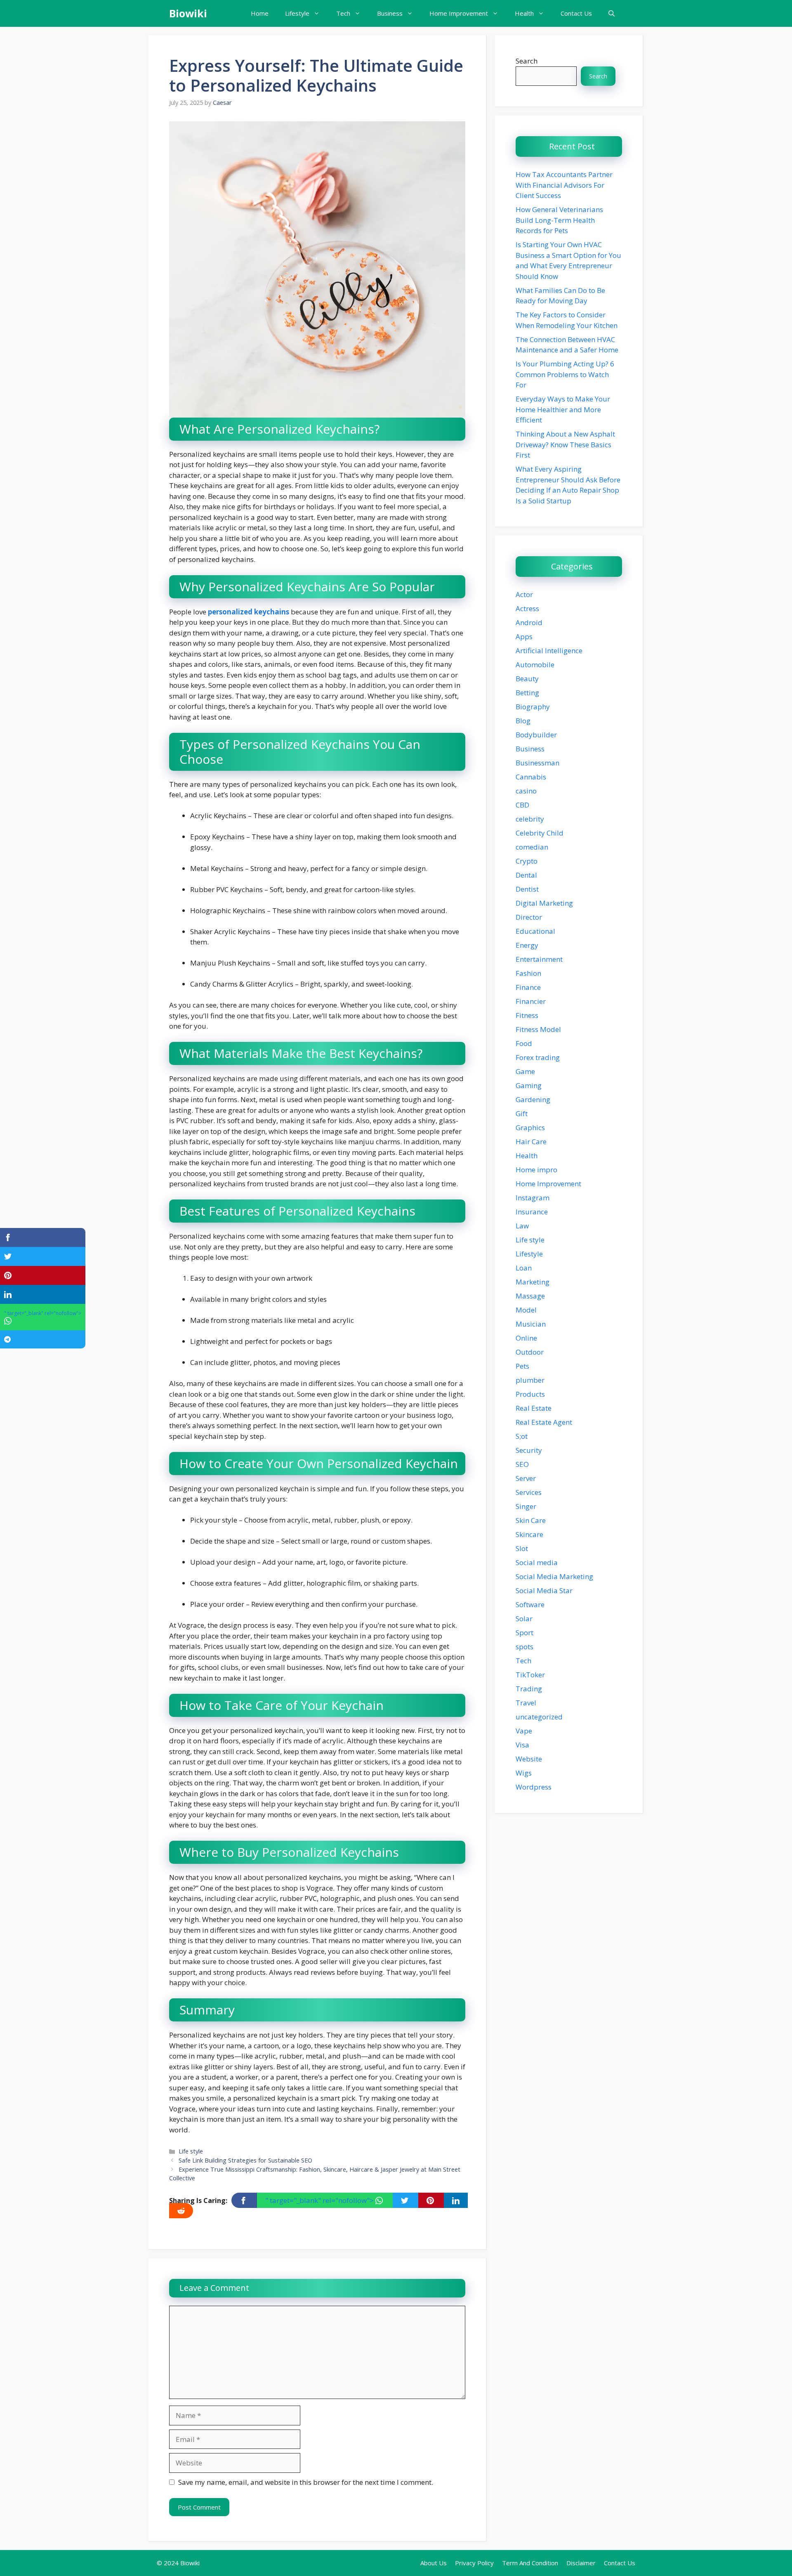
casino (526, 791)
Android (529, 622)
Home (260, 13)
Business (390, 13)
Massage (530, 1296)
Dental (526, 875)
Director (529, 917)
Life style (191, 2151)
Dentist (527, 889)
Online (526, 1338)
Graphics (530, 1127)
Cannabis (531, 777)
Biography (533, 707)
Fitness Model (538, 1029)
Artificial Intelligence (549, 650)
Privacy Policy (474, 2563)
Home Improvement (459, 13)
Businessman (537, 763)
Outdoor (530, 1352)
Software (530, 1604)
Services (529, 1492)
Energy (527, 945)
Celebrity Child (540, 833)
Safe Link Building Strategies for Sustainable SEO (245, 2160)
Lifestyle (297, 13)
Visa (522, 1745)
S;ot (522, 1436)
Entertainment (539, 959)
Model (526, 1310)
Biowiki (188, 13)
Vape (524, 1731)
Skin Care (531, 1520)
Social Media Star (544, 1590)
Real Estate (534, 1408)
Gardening (533, 1099)
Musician (531, 1324)
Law (522, 1226)
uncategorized (539, 1717)
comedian (532, 847)
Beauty (527, 679)
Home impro (536, 1170)
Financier (531, 1001)
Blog (523, 721)
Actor (524, 594)
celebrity (530, 819)
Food (524, 1043)
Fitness (527, 1015)
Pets (522, 1366)
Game (525, 1071)
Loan (524, 1268)
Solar (524, 1619)
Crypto (527, 861)
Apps (524, 636)
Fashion (528, 973)
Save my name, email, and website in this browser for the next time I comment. (306, 2482)
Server (526, 1478)
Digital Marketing (544, 903)
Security (529, 1450)
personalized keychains (248, 612)
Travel (526, 1703)
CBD (522, 805)
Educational (535, 931)
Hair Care (531, 1142)
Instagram (533, 1198)
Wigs (524, 1773)
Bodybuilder (536, 735)
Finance (528, 987)
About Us (434, 2563)
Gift (522, 1113)
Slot (522, 1548)
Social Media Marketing (554, 1576)
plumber (530, 1380)
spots (524, 1647)
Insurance (532, 1212)
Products (530, 1394)
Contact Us (576, 13)
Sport (524, 1633)
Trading (529, 1689)
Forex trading (538, 1057)
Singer (526, 1506)
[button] (612, 13)
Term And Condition (530, 2563)
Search (527, 61)
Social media (537, 1562)
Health (524, 13)
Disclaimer (581, 2563)
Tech (343, 13)
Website (529, 1759)
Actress (527, 608)
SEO (522, 1464)
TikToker (530, 1675)
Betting (527, 693)
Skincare (529, 1534)
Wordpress (534, 1787)
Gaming (529, 1085)
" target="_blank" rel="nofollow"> (320, 2200)
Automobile (535, 665)
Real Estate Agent (544, 1422)
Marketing (533, 1282)
